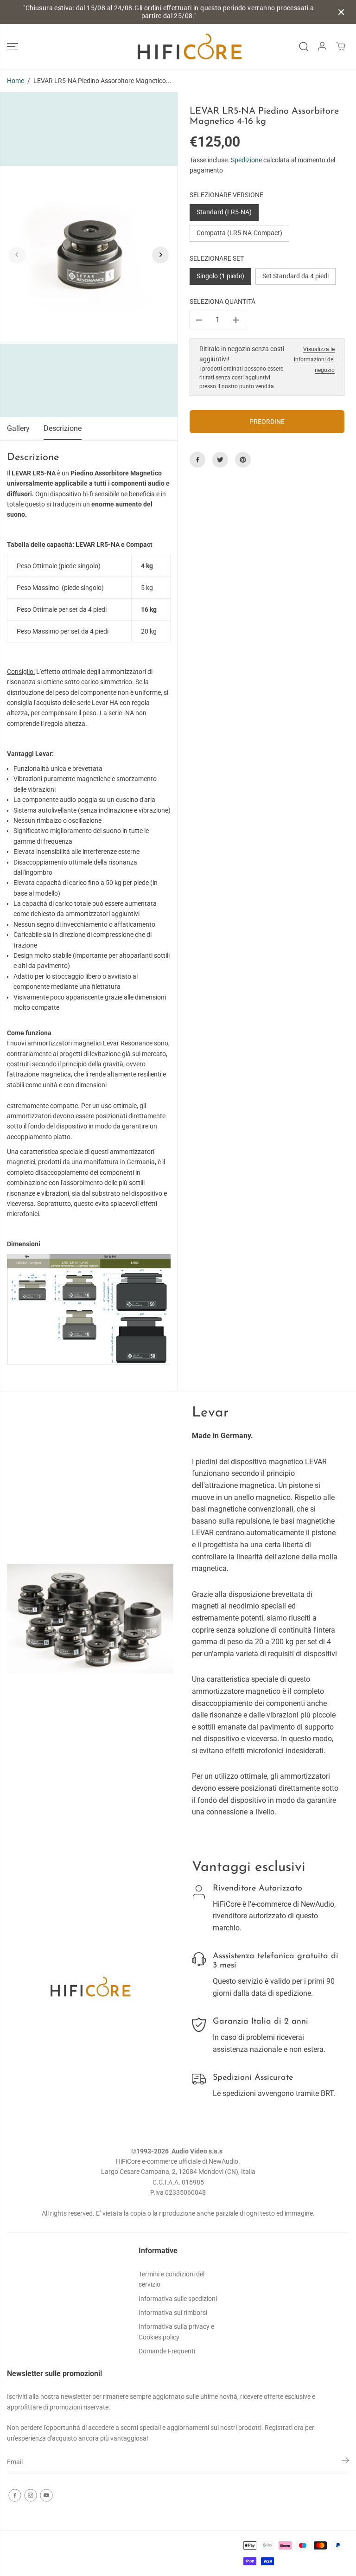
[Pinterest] (243, 460)
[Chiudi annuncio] (341, 12)
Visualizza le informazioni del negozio (314, 360)
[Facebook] (197, 460)
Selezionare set (217, 258)
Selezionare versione (226, 195)
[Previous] (17, 255)
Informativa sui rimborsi (173, 2313)
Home (16, 81)
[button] (13, 47)
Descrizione (63, 428)
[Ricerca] (304, 46)
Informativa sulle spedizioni (178, 2299)
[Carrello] (341, 46)
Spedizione (246, 160)
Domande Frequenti (167, 2351)
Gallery (18, 428)
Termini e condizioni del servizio (172, 2279)
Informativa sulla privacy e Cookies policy (176, 2332)
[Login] (322, 46)
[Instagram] (31, 2495)
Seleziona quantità (222, 301)
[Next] (160, 255)
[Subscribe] (346, 2462)
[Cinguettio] (220, 460)
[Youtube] (46, 2495)
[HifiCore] (178, 47)
